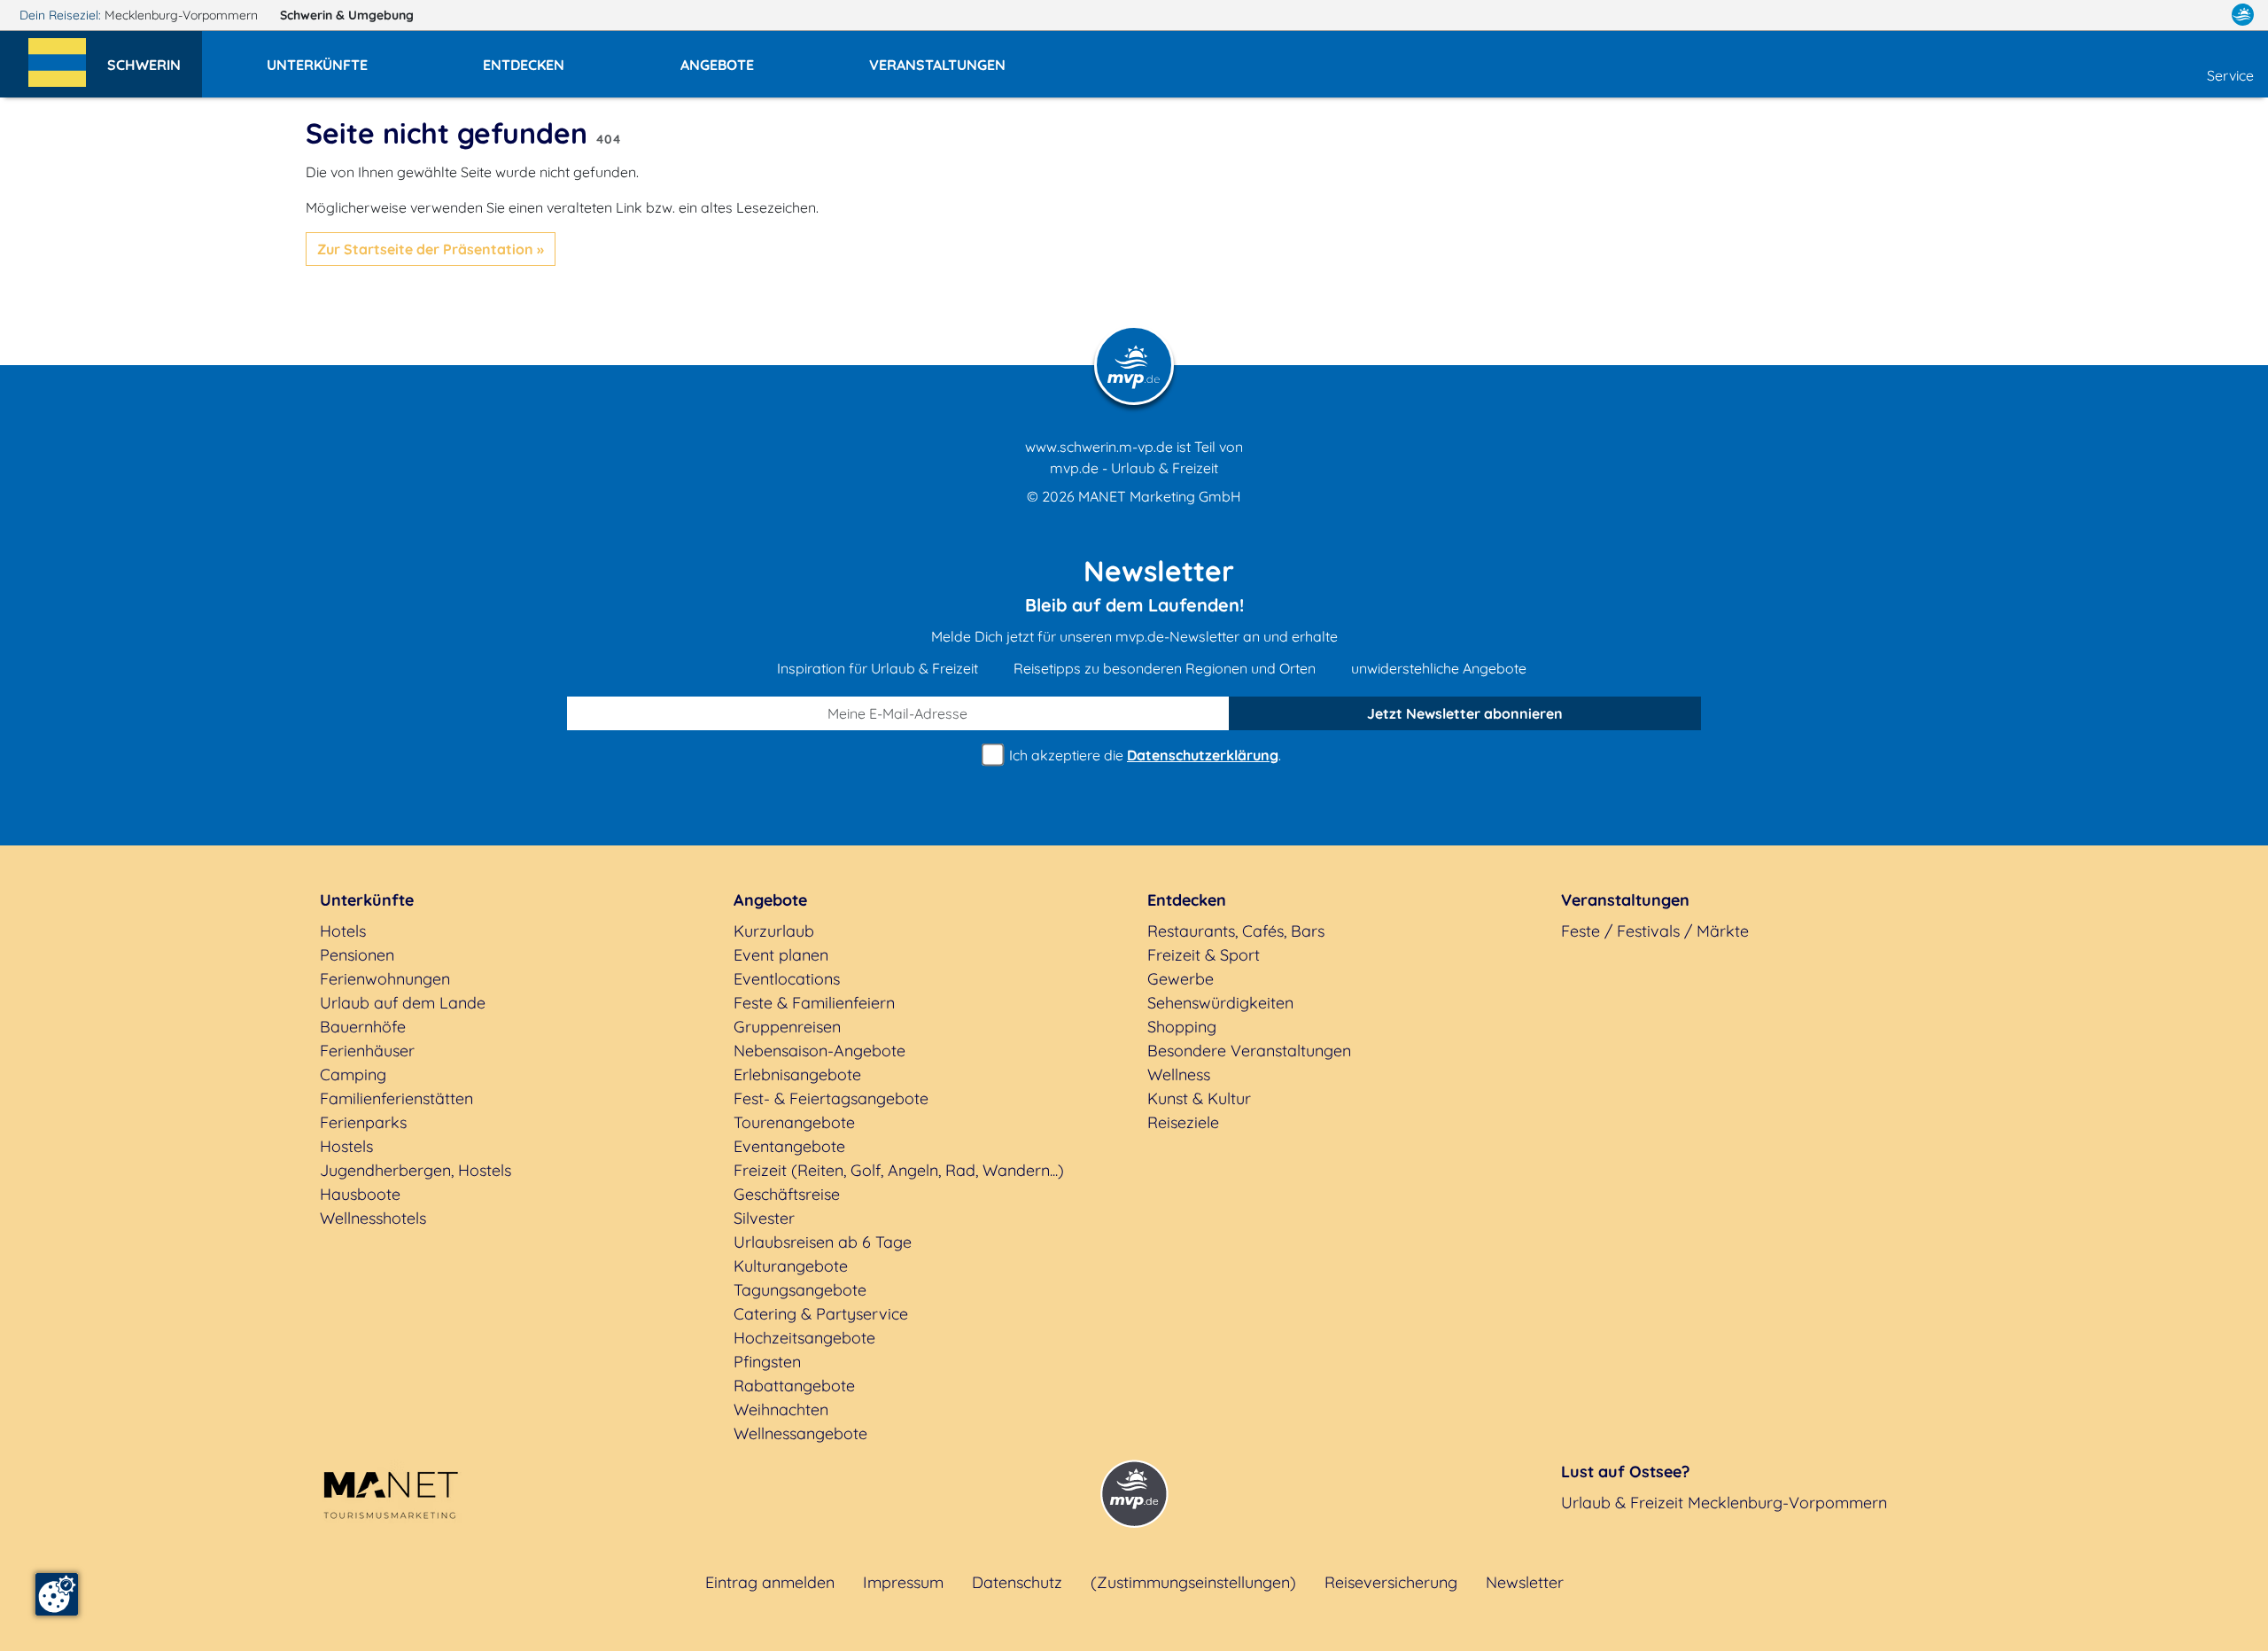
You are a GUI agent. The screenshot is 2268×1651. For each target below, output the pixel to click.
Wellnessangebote (800, 1433)
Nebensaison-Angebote (819, 1051)
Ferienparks (363, 1122)
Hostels (346, 1146)
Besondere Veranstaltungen (1249, 1051)
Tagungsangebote (800, 1290)
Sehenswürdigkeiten (1220, 1003)
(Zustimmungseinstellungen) (1193, 1582)
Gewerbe (1181, 979)
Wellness (1179, 1075)
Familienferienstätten (396, 1098)
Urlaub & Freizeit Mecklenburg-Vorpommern (1724, 1503)
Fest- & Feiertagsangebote (831, 1098)
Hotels (343, 931)
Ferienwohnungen (385, 979)
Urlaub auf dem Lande (403, 1003)
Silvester (764, 1218)
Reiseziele (1183, 1122)
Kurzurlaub (774, 931)
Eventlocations (787, 979)
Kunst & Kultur (1199, 1098)
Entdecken (1187, 900)
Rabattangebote (794, 1386)
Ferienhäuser (367, 1051)
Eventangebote (789, 1146)
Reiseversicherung (1391, 1582)
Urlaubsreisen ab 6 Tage (823, 1242)
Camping (353, 1075)
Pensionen (357, 955)
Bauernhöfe (363, 1027)
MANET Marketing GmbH (1160, 496)
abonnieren (1465, 713)
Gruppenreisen (787, 1027)
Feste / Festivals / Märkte (1655, 931)
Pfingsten (767, 1362)
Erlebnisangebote (797, 1075)
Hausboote (360, 1194)
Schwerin (347, 15)
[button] (155, 57)
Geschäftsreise (787, 1194)
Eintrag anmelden (770, 1582)
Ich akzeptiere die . (1143, 755)
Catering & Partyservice (821, 1314)
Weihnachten (781, 1410)
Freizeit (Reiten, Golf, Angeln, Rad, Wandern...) (899, 1170)
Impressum (903, 1582)
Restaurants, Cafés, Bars (1236, 931)
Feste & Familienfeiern (814, 1003)
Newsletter (1525, 1582)
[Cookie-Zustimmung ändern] (57, 1594)
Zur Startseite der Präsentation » (431, 249)
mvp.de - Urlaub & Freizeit (1134, 468)
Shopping (1182, 1027)
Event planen (781, 955)
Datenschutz (1017, 1582)
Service (2230, 75)
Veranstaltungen (1625, 900)
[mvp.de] (2243, 15)
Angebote (770, 900)
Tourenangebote (794, 1122)
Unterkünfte (367, 900)
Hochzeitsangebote (804, 1338)
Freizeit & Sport (1204, 955)
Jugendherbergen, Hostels (416, 1170)
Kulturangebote (791, 1266)
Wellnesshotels (373, 1218)
